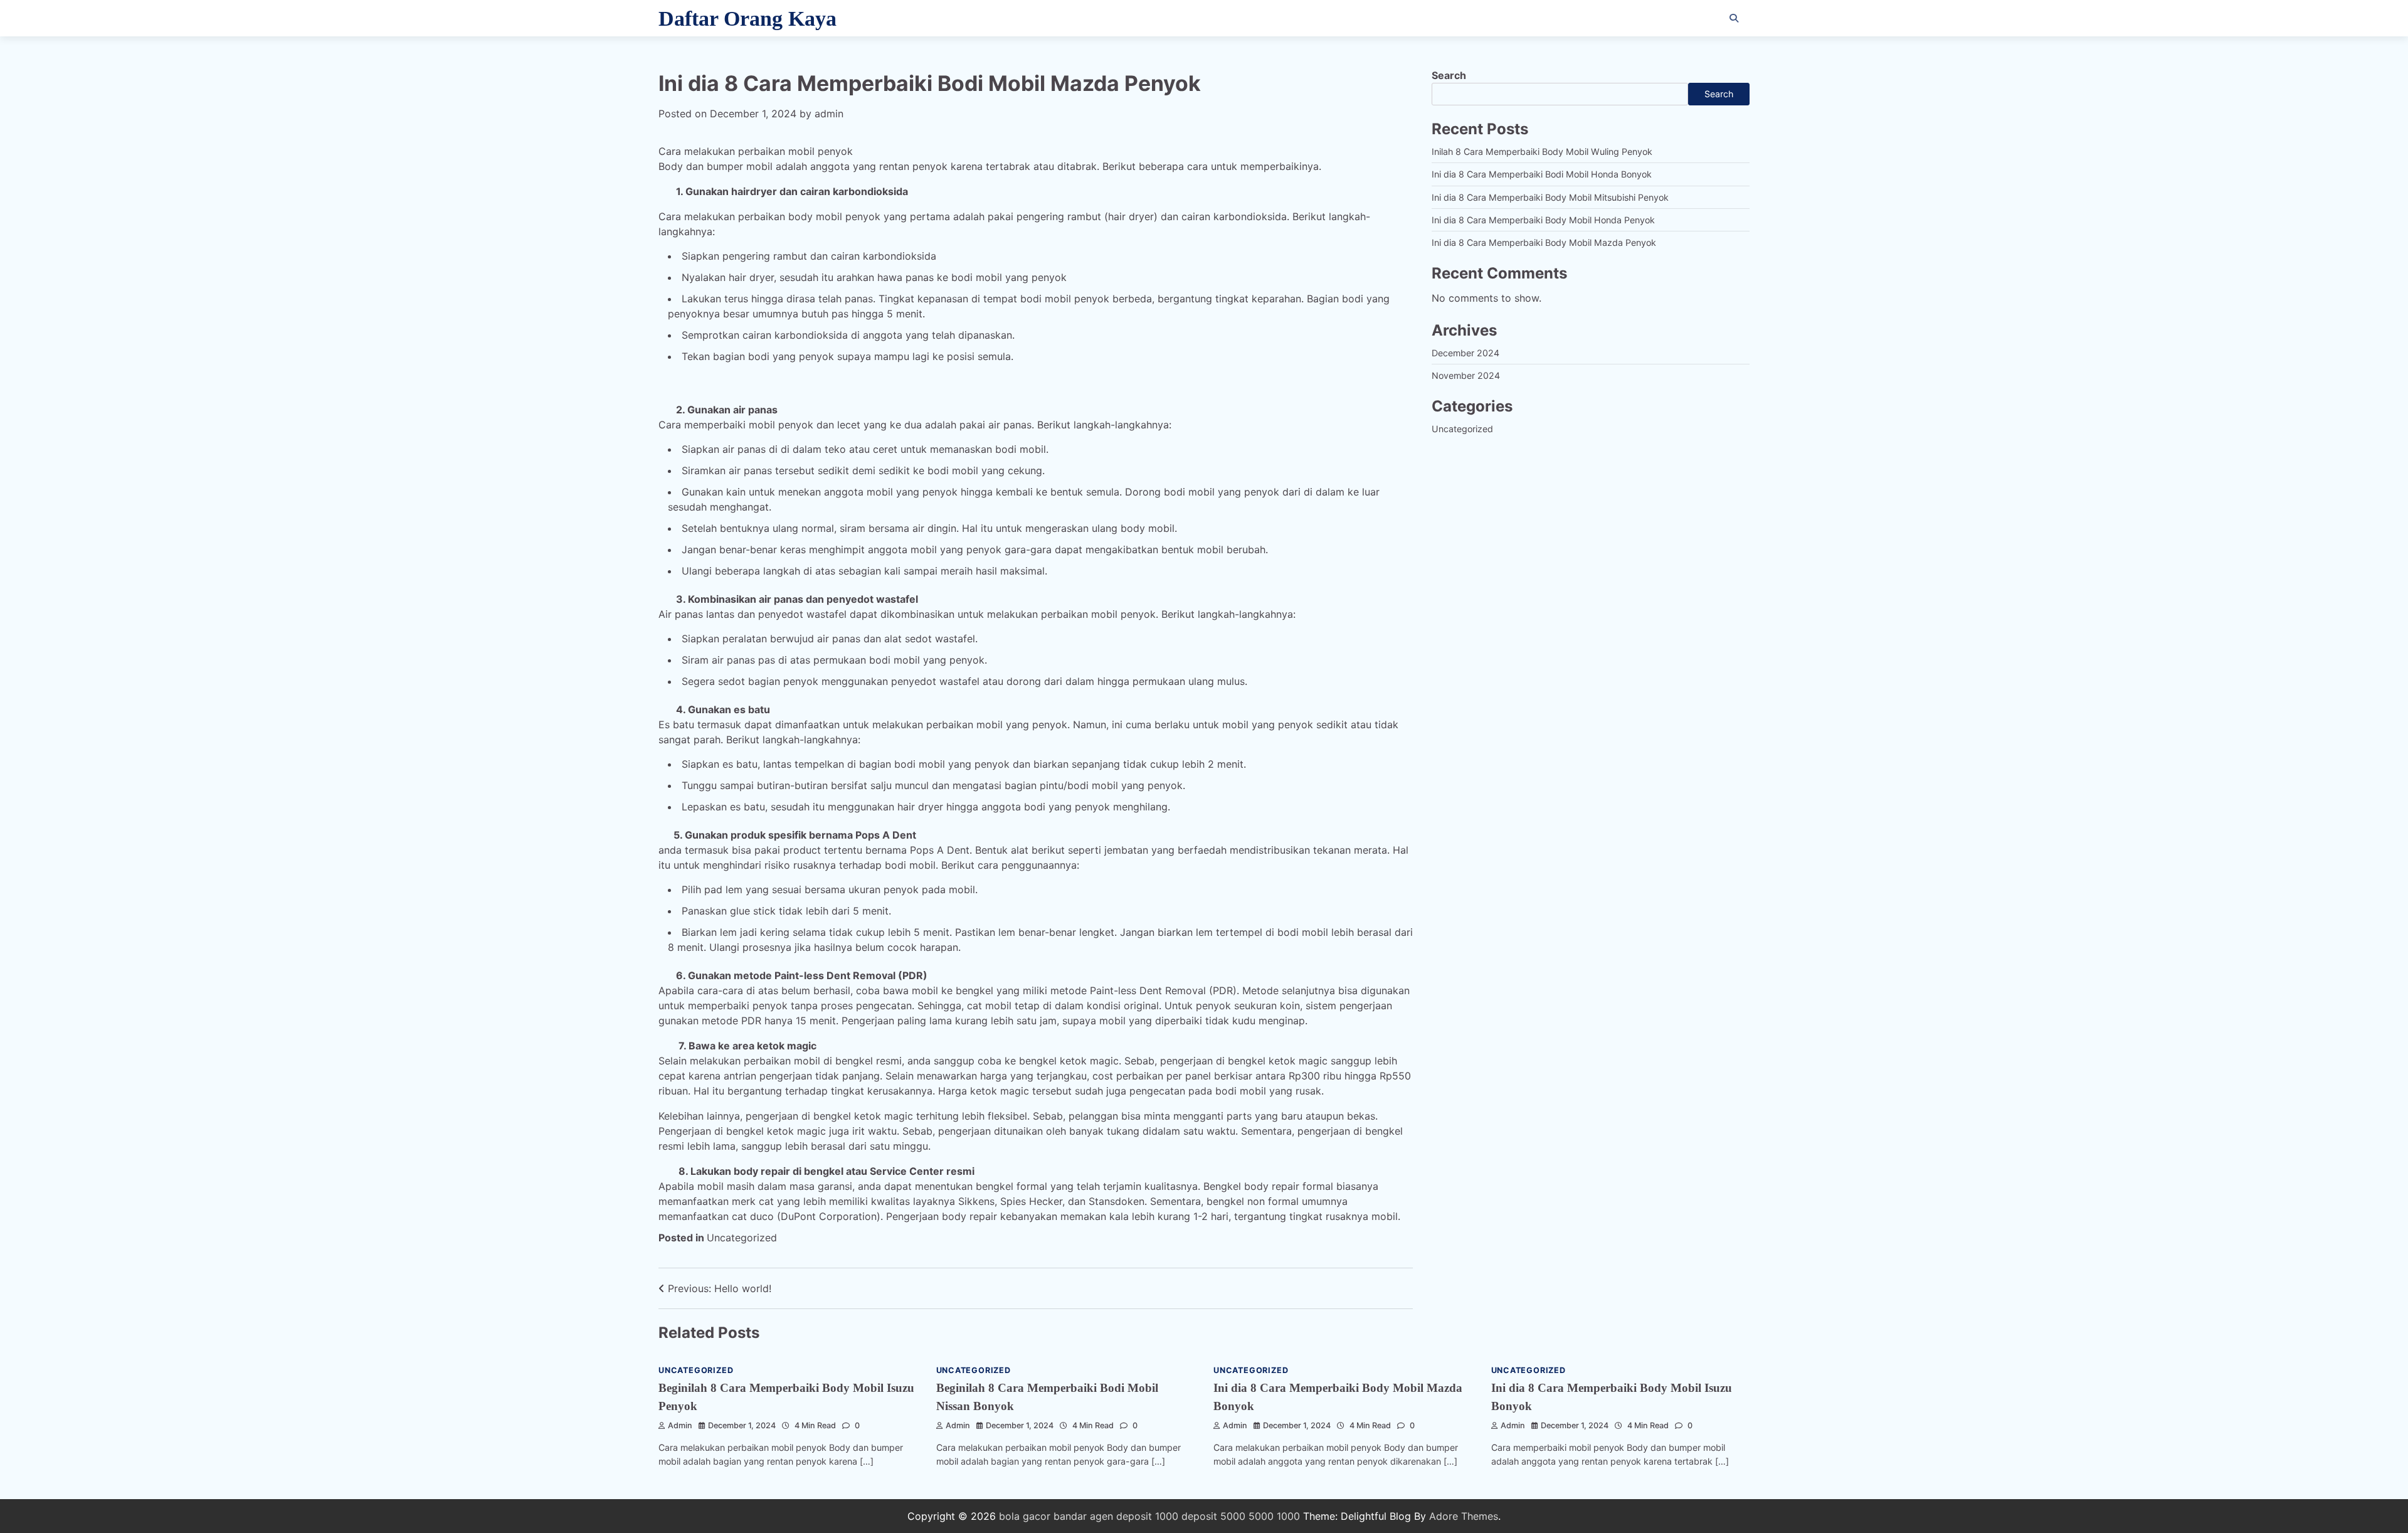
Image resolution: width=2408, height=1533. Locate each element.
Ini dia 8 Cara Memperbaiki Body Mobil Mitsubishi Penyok (1550, 197)
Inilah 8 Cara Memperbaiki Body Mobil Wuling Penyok (1542, 151)
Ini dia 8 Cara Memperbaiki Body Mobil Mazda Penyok (1544, 243)
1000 (1288, 1516)
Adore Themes (1464, 1516)
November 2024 (1466, 376)
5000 (1261, 1516)
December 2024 (1465, 353)
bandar (1070, 1516)
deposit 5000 (1213, 1516)
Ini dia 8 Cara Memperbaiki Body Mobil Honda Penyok (1543, 220)
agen (1101, 1516)
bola (1009, 1516)
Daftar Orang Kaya (747, 19)
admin (829, 114)
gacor (1037, 1516)
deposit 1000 (1147, 1516)
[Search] (1734, 18)
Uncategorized (742, 1238)
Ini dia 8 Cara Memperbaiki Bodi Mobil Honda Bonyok (1542, 175)
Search (1449, 75)
